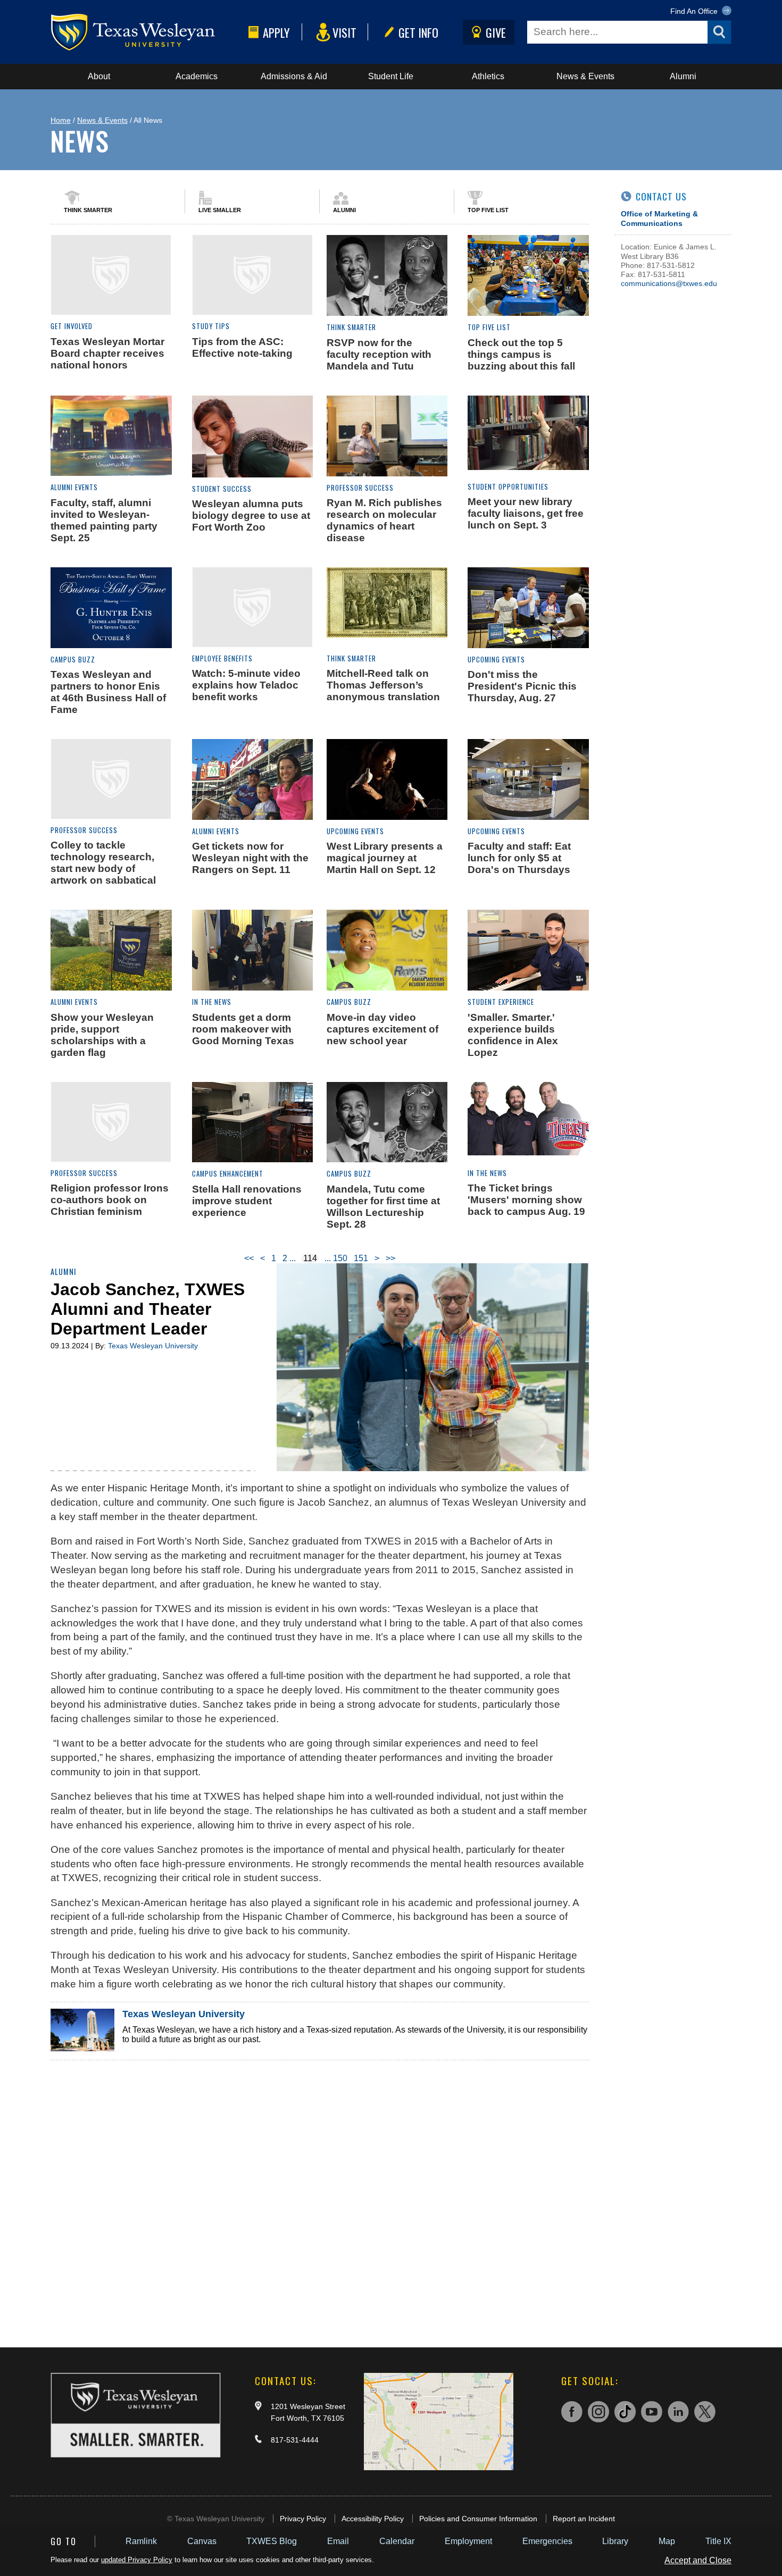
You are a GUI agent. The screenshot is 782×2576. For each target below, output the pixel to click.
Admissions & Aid (294, 76)
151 (361, 1258)
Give (496, 32)
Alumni (683, 76)
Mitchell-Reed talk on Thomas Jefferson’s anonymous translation (383, 685)
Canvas (202, 2541)
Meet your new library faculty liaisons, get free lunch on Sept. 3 (526, 513)
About (99, 76)
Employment (468, 2541)
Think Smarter (88, 210)
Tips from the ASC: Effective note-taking (242, 347)
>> (390, 1258)
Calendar (397, 2541)
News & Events (585, 76)
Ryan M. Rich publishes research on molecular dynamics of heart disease (384, 520)
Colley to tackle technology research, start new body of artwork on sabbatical (103, 863)
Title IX (718, 2541)
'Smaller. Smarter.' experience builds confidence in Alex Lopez (513, 1035)
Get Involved (72, 326)
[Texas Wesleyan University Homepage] (147, 32)
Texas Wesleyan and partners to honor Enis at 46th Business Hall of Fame (108, 692)
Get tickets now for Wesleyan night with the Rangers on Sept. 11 (250, 858)
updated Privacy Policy (137, 2560)
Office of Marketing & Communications (659, 218)
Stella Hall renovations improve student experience (247, 1201)
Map (667, 2541)
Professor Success (360, 488)
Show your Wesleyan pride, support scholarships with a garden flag (102, 1035)
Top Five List (488, 210)
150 (340, 1258)
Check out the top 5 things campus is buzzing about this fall (521, 354)
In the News (212, 1002)
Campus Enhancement (228, 1174)
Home (61, 120)
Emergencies (547, 2541)
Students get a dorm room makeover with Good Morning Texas (243, 1029)
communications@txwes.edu (669, 283)
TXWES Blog (272, 2541)
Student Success (222, 489)
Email (338, 2541)
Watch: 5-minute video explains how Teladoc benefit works (246, 685)
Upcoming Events (496, 660)
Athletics (488, 76)
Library (615, 2541)
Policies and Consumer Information (478, 2519)
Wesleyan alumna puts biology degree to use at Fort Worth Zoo (251, 515)
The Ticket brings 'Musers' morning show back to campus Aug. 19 (526, 1200)
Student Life (391, 76)
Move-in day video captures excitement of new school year (382, 1029)
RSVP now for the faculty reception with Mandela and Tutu (379, 354)
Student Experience (501, 1002)
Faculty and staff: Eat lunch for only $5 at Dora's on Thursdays (519, 858)
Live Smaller (220, 210)
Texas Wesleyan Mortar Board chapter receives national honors (107, 353)
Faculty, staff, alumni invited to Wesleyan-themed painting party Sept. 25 (104, 520)
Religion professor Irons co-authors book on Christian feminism (110, 1200)
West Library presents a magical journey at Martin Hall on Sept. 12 (385, 858)
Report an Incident (584, 2519)
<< (249, 1258)
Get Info (418, 32)
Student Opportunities (508, 487)
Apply (276, 32)
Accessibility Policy (373, 2519)
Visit (344, 32)
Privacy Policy (303, 2519)
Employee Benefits (222, 658)
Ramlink (141, 2541)
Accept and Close (698, 2560)
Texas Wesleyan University (153, 1346)
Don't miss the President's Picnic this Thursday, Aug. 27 (522, 686)
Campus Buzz (73, 660)
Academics (197, 76)
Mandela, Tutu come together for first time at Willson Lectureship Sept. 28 (383, 1207)
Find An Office (695, 11)
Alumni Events (74, 487)
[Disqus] (320, 2193)
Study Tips (211, 326)
